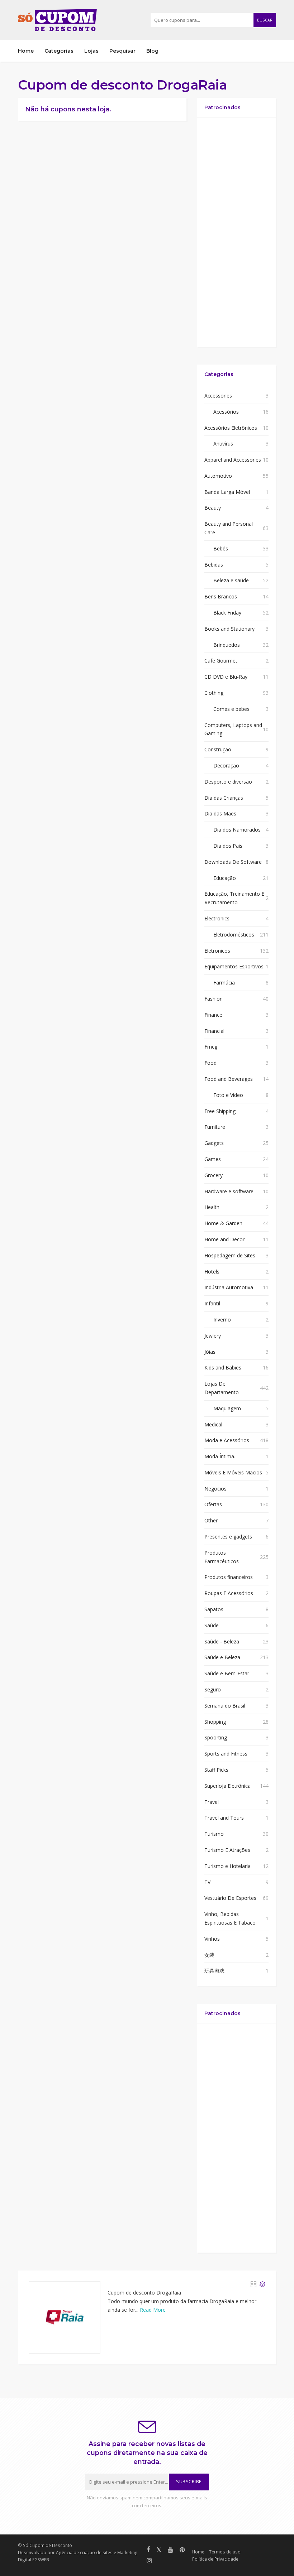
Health (212, 1207)
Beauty (213, 508)
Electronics (217, 918)
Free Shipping (220, 1111)
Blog (152, 51)
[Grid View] (253, 2284)
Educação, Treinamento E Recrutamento (234, 898)
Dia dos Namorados (237, 830)
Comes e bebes (231, 709)
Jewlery (213, 1336)
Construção (218, 749)
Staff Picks (216, 1770)
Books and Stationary (229, 629)
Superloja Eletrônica (227, 1786)
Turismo (214, 1834)
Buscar (265, 20)
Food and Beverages (229, 1079)
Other (211, 1520)
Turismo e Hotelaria (227, 1866)
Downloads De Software (233, 862)
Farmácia (224, 983)
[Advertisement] (236, 232)
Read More (153, 2310)
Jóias (210, 1352)
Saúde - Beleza (222, 1641)
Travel (212, 1802)
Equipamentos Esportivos (234, 966)
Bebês (221, 548)
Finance (213, 1015)
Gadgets (214, 1143)
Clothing (214, 693)
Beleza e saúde (231, 580)
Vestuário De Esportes (230, 1898)
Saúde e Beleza (222, 1657)
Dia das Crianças (224, 798)
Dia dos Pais (228, 846)
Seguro (213, 1689)
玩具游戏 (214, 1971)
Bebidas (214, 565)
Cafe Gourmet (221, 661)
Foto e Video (228, 1095)
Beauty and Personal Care (229, 528)
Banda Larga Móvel (227, 492)
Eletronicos (217, 951)
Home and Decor (224, 1239)
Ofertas (213, 1504)
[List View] (262, 2284)
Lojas (91, 51)
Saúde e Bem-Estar (227, 1673)
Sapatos (214, 1609)
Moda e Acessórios (227, 1440)
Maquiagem (227, 1408)
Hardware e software (229, 1191)
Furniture (215, 1127)
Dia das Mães (220, 813)
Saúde (212, 1625)
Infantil (212, 1303)
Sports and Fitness (226, 1754)
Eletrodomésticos (234, 935)
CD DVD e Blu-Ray (226, 677)
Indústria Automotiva (229, 1287)
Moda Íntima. (220, 1456)
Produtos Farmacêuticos (222, 1557)
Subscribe (189, 2482)
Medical (213, 1424)
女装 (209, 1955)
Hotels (212, 1272)
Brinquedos (227, 645)
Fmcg (211, 1047)
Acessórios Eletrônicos (231, 428)
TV (207, 1882)
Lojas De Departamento (222, 1388)
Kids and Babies (223, 1368)
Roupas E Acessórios (229, 1593)
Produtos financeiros (229, 1577)
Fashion (214, 999)
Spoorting (216, 1737)
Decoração (226, 765)
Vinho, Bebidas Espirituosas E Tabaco (230, 1918)
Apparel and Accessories (233, 460)
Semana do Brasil (225, 1706)
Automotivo (218, 476)
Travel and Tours (224, 1818)
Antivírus (223, 444)
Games (213, 1159)
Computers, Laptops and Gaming (233, 729)
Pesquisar (122, 51)
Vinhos (212, 1939)
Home (26, 51)
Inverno (222, 1320)
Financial (214, 1031)
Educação (225, 878)
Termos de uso (225, 2552)
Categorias (59, 51)
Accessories (218, 396)
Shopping (215, 1722)
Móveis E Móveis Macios (233, 1472)
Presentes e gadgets (228, 1537)
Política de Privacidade (215, 2559)
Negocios (215, 1489)
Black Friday (227, 613)
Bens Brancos (221, 596)
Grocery (214, 1175)
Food (210, 1063)
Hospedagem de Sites (230, 1255)
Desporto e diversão (228, 782)
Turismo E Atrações (227, 1850)
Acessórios (226, 412)
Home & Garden (223, 1223)
